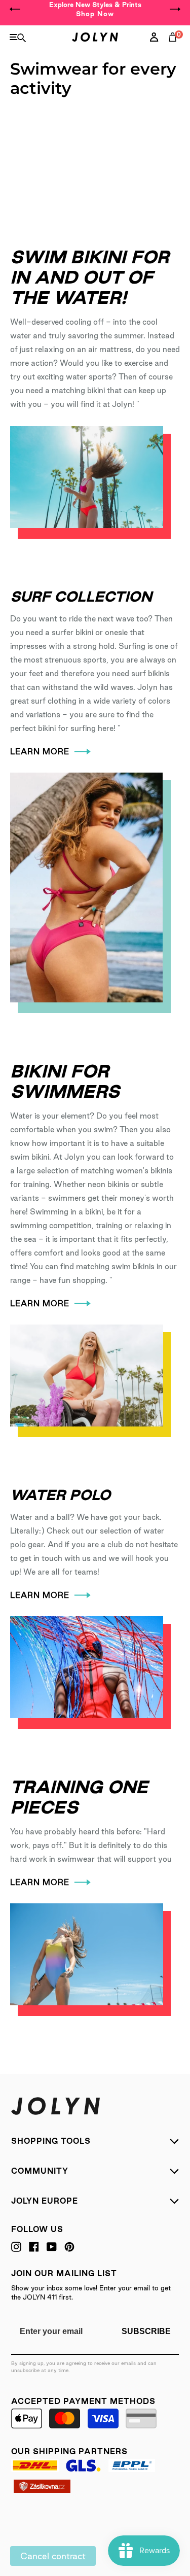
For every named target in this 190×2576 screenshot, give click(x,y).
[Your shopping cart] (175, 48)
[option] (95, 9)
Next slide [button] (175, 9)
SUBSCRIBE (146, 2331)
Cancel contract (53, 2556)
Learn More (40, 752)
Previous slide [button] (15, 9)
